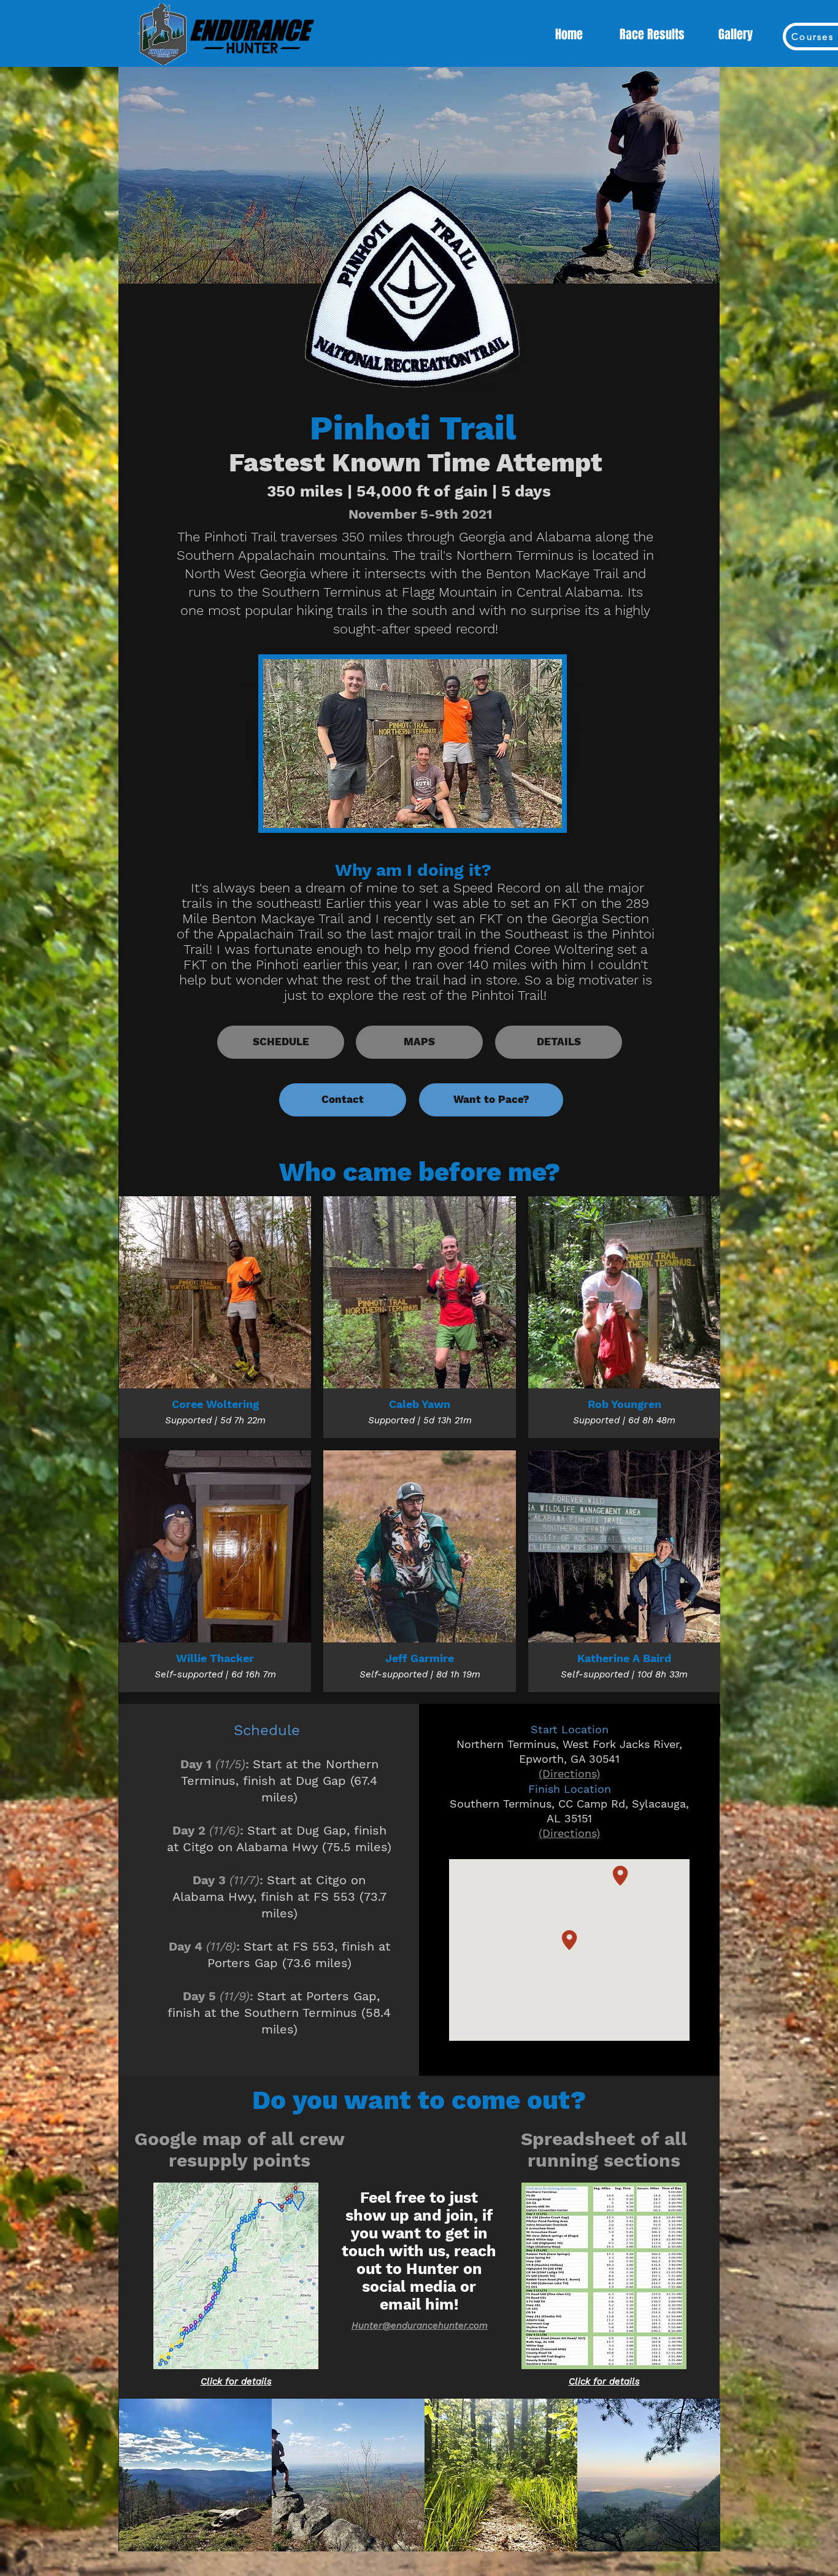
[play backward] (134, 2475)
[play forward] (705, 2475)
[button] (195, 2475)
